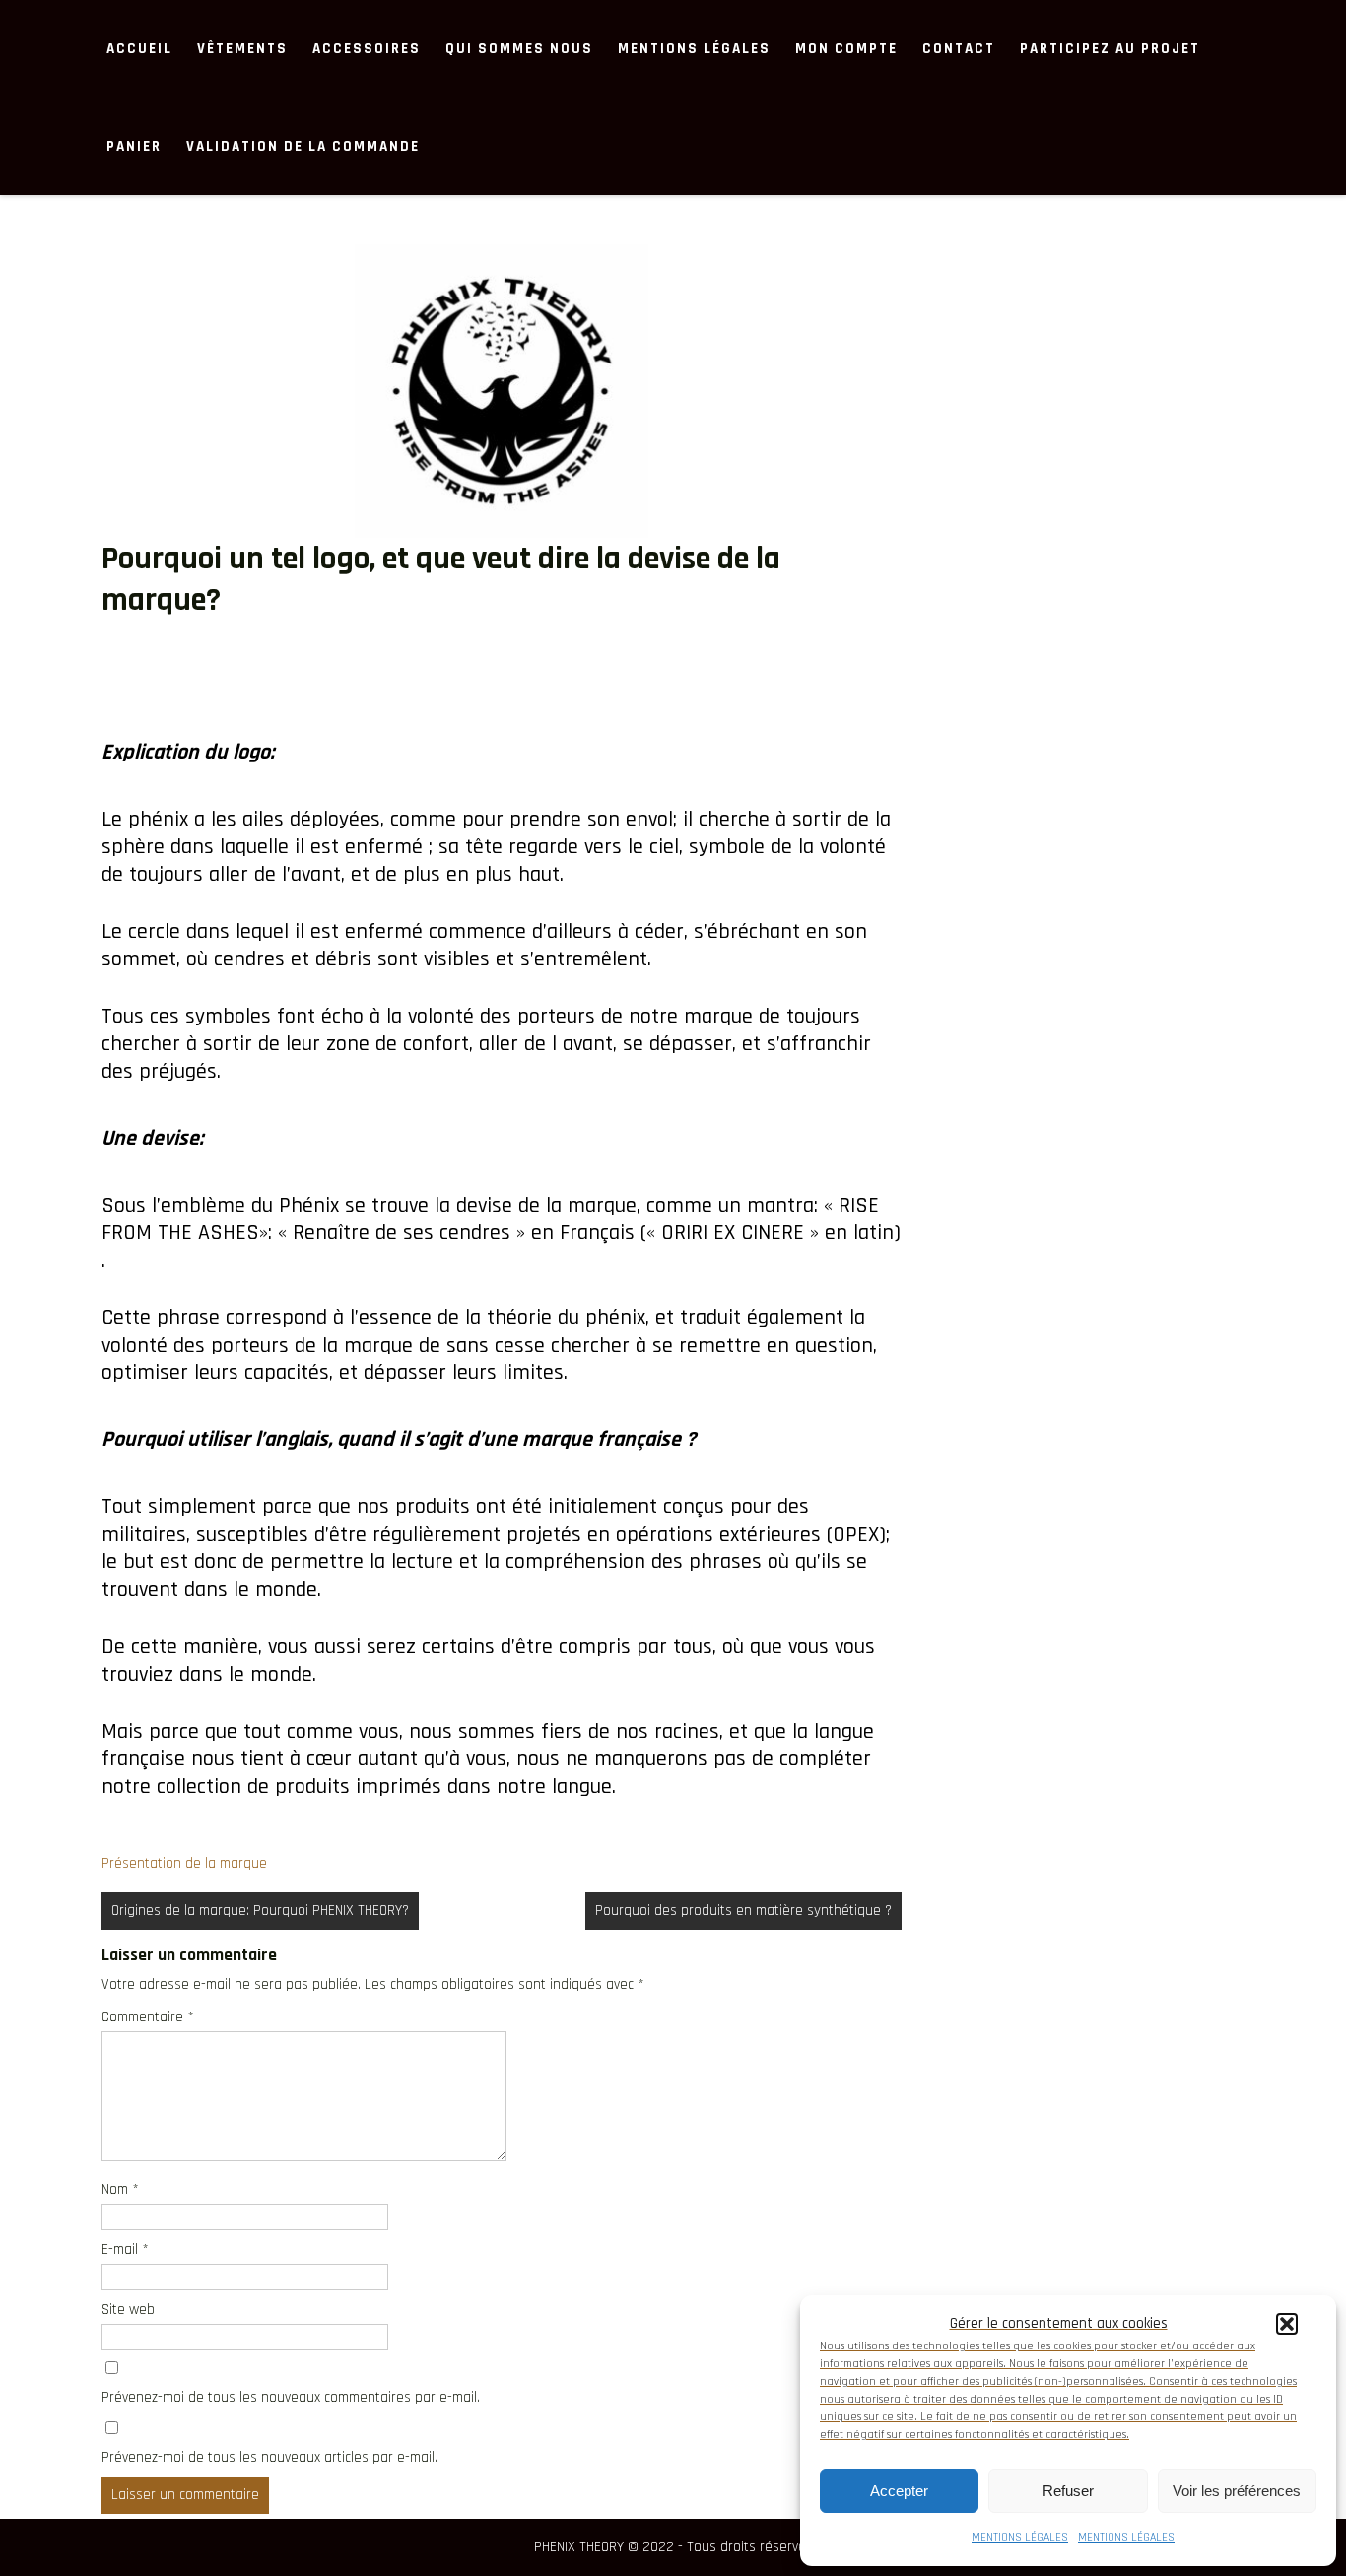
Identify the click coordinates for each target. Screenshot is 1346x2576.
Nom (120, 2189)
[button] (1287, 2324)
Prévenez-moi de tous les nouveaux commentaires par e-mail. (291, 2397)
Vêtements (242, 49)
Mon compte (846, 49)
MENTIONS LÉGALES (1020, 2537)
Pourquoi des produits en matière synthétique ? (743, 1911)
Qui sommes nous (519, 49)
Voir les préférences (1237, 2491)
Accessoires (367, 49)
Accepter (899, 2491)
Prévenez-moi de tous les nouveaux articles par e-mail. (269, 2457)
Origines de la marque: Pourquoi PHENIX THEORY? (260, 1911)
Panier (134, 146)
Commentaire (148, 2017)
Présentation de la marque (184, 1863)
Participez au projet (1110, 49)
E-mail (125, 2249)
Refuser (1068, 2491)
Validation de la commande (303, 146)
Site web (128, 2310)
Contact (959, 49)
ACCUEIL (139, 49)
